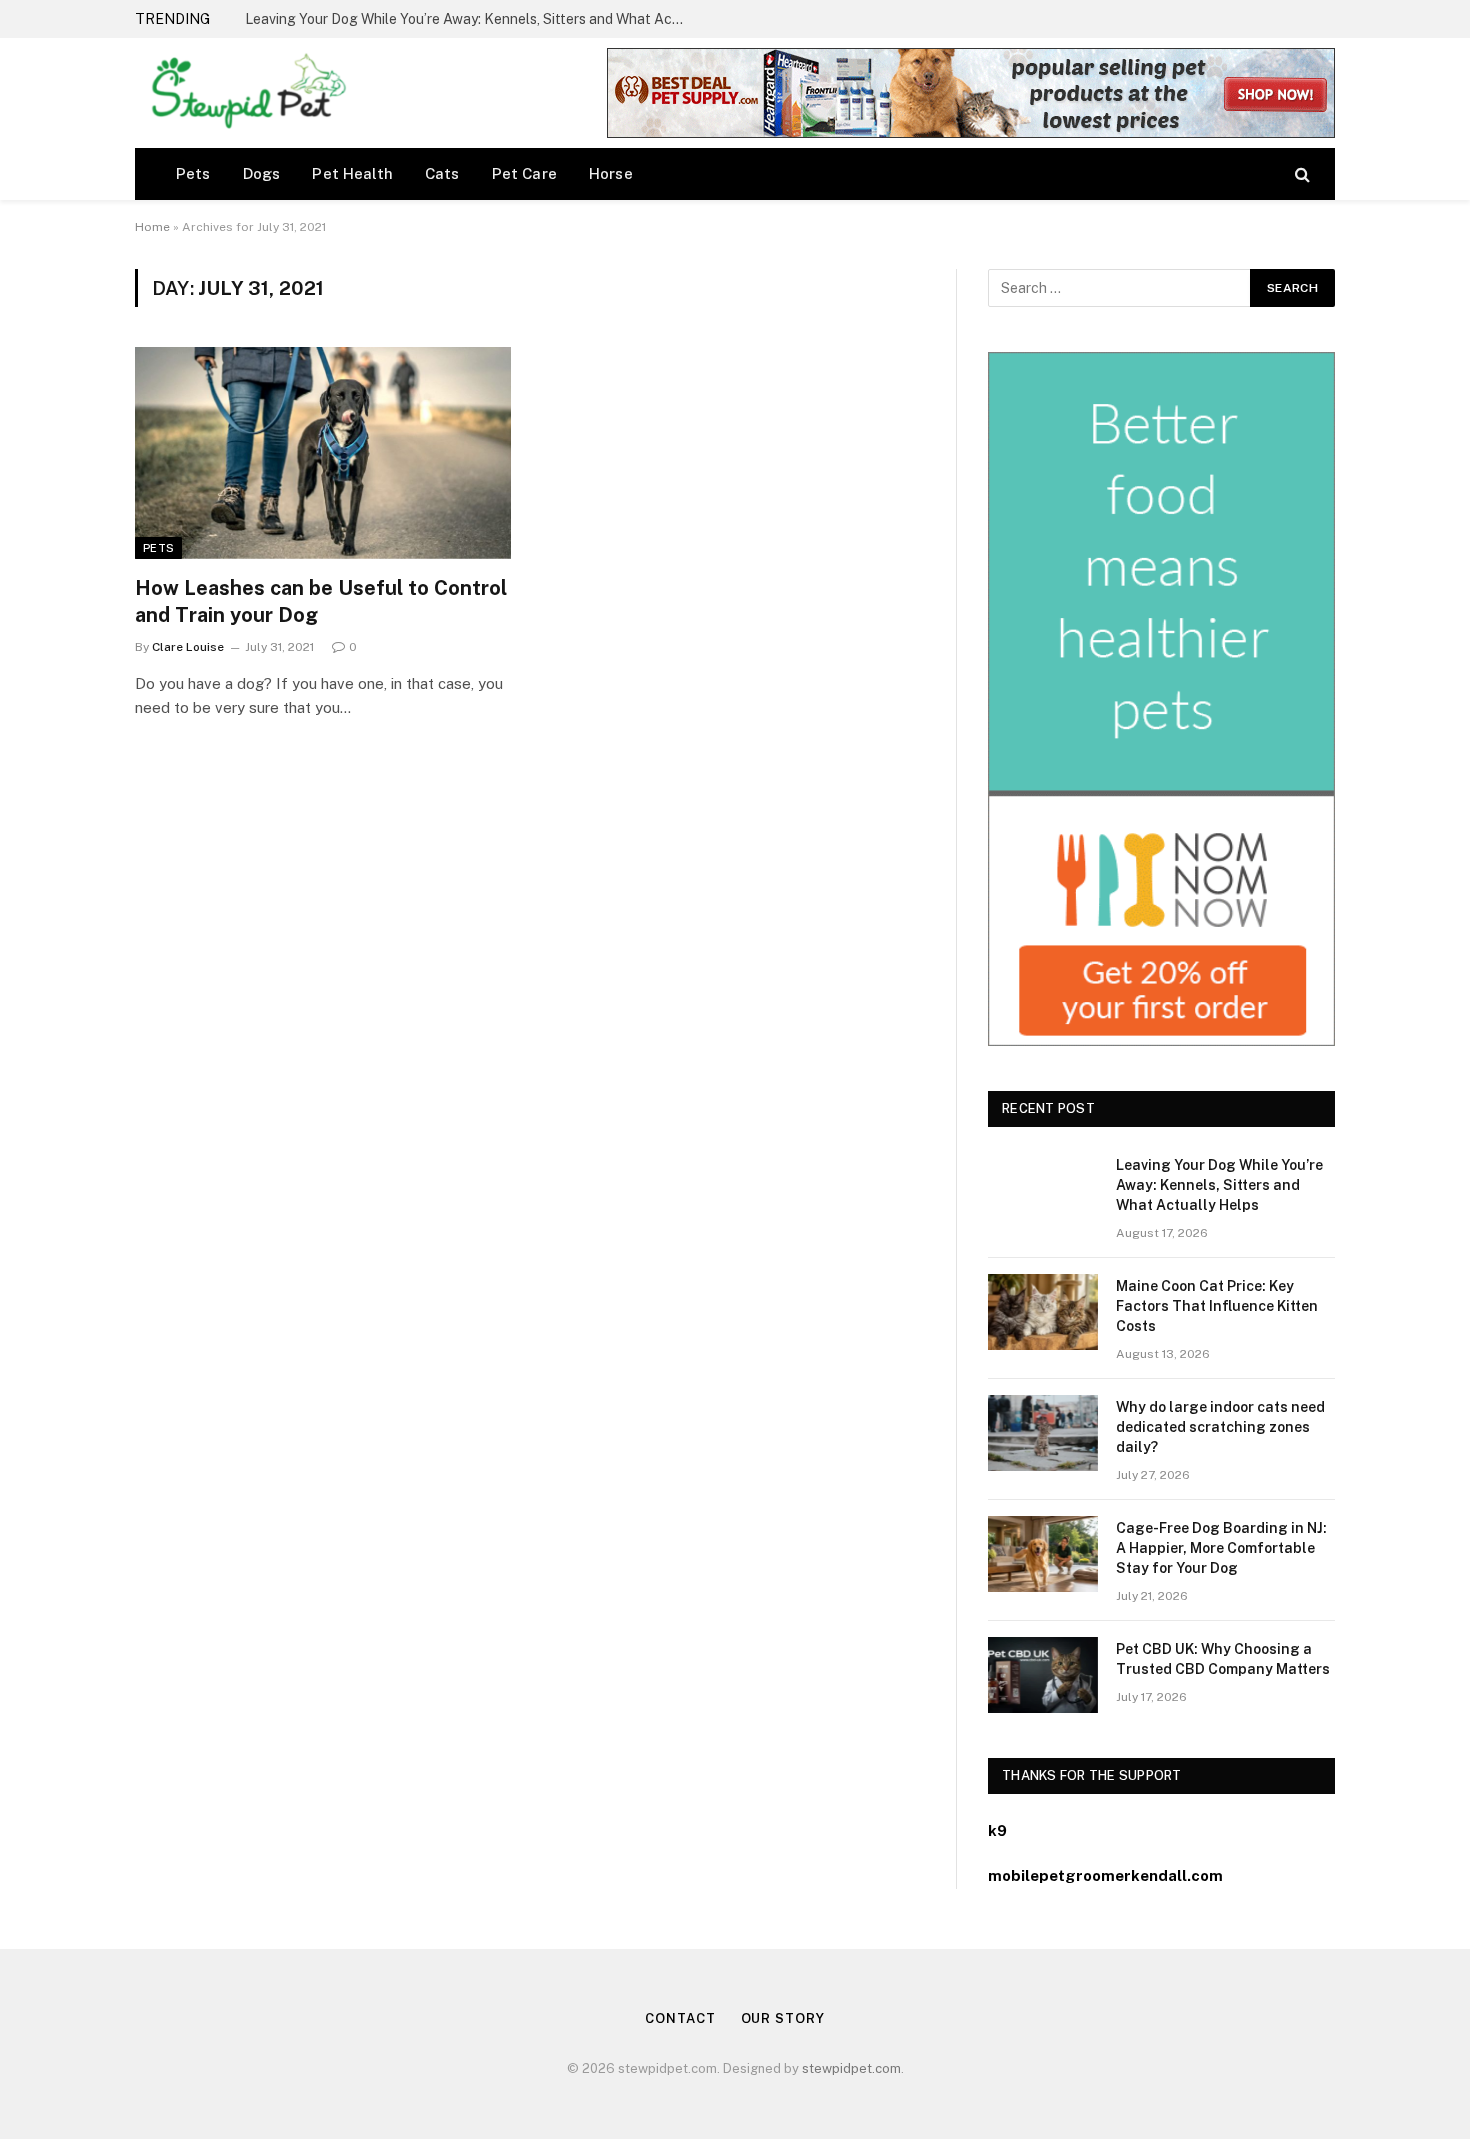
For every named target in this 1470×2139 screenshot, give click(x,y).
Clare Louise (188, 647)
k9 (997, 1830)
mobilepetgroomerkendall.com (1105, 1875)
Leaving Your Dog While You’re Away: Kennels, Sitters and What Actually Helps (1219, 1185)
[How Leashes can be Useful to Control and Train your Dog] (323, 453)
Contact (680, 2018)
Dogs (262, 173)
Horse (611, 173)
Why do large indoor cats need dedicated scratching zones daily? (1220, 1427)
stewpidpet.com (851, 2068)
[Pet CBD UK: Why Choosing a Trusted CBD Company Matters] (1043, 1675)
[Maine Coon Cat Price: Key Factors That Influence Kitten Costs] (1043, 1312)
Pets (193, 173)
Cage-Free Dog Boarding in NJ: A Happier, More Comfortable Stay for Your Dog (1221, 1548)
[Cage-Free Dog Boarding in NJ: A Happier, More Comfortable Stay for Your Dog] (1043, 1554)
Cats (442, 173)
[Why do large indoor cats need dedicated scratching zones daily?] (1043, 1433)
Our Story (783, 2018)
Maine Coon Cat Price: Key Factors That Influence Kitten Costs (449, 19)
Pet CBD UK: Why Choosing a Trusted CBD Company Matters (1223, 1659)
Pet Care (524, 173)
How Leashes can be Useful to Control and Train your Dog (321, 601)
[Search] (1300, 173)
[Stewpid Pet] (243, 93)
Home (152, 227)
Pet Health (352, 173)
